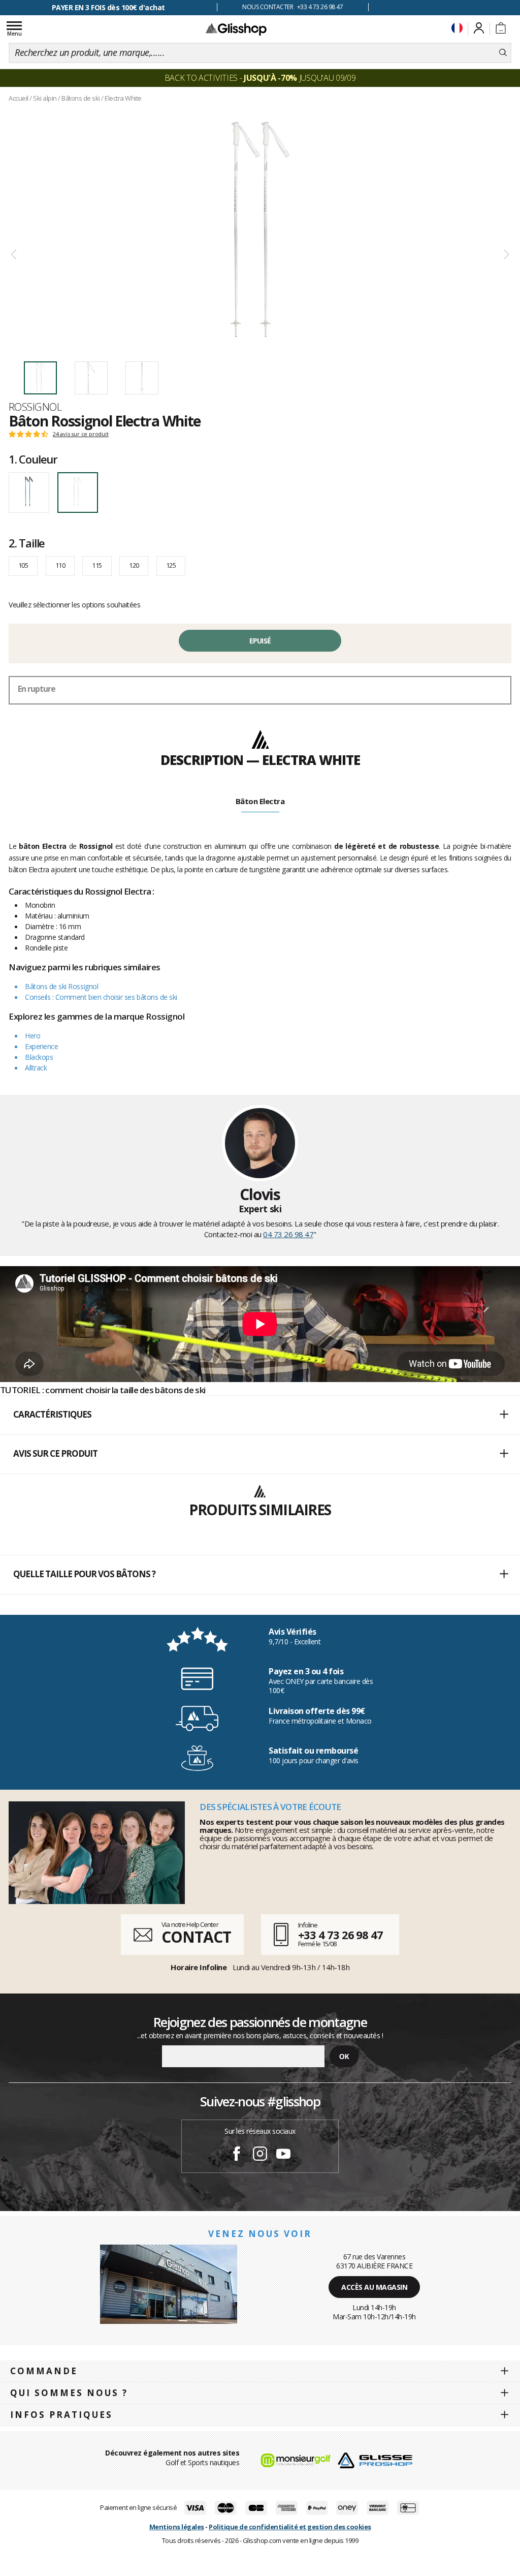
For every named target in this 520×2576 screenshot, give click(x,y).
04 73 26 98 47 (288, 1234)
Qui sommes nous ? (69, 2393)
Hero (32, 1036)
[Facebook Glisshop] (237, 2155)
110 (60, 565)
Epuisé (260, 641)
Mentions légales (177, 2527)
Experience (41, 1046)
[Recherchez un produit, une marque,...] (503, 53)
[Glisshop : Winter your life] (236, 29)
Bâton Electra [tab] (260, 801)
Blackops (39, 1057)
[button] (260, 1415)
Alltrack (36, 1068)
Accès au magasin (374, 2287)
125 (171, 565)
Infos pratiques (61, 2415)
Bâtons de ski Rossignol (61, 986)
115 (97, 565)
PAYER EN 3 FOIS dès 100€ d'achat (108, 7)
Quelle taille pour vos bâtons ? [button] (84, 1574)
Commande (44, 2371)
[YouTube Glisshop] (283, 2155)
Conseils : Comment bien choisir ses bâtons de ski (101, 997)
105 (23, 565)
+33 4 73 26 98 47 (340, 1935)
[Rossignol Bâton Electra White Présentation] (260, 229)
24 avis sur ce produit (81, 434)
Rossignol (35, 407)
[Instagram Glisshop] (260, 2155)
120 (134, 565)
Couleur (33, 459)
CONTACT (196, 1937)
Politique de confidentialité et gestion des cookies (290, 2527)
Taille (27, 543)
